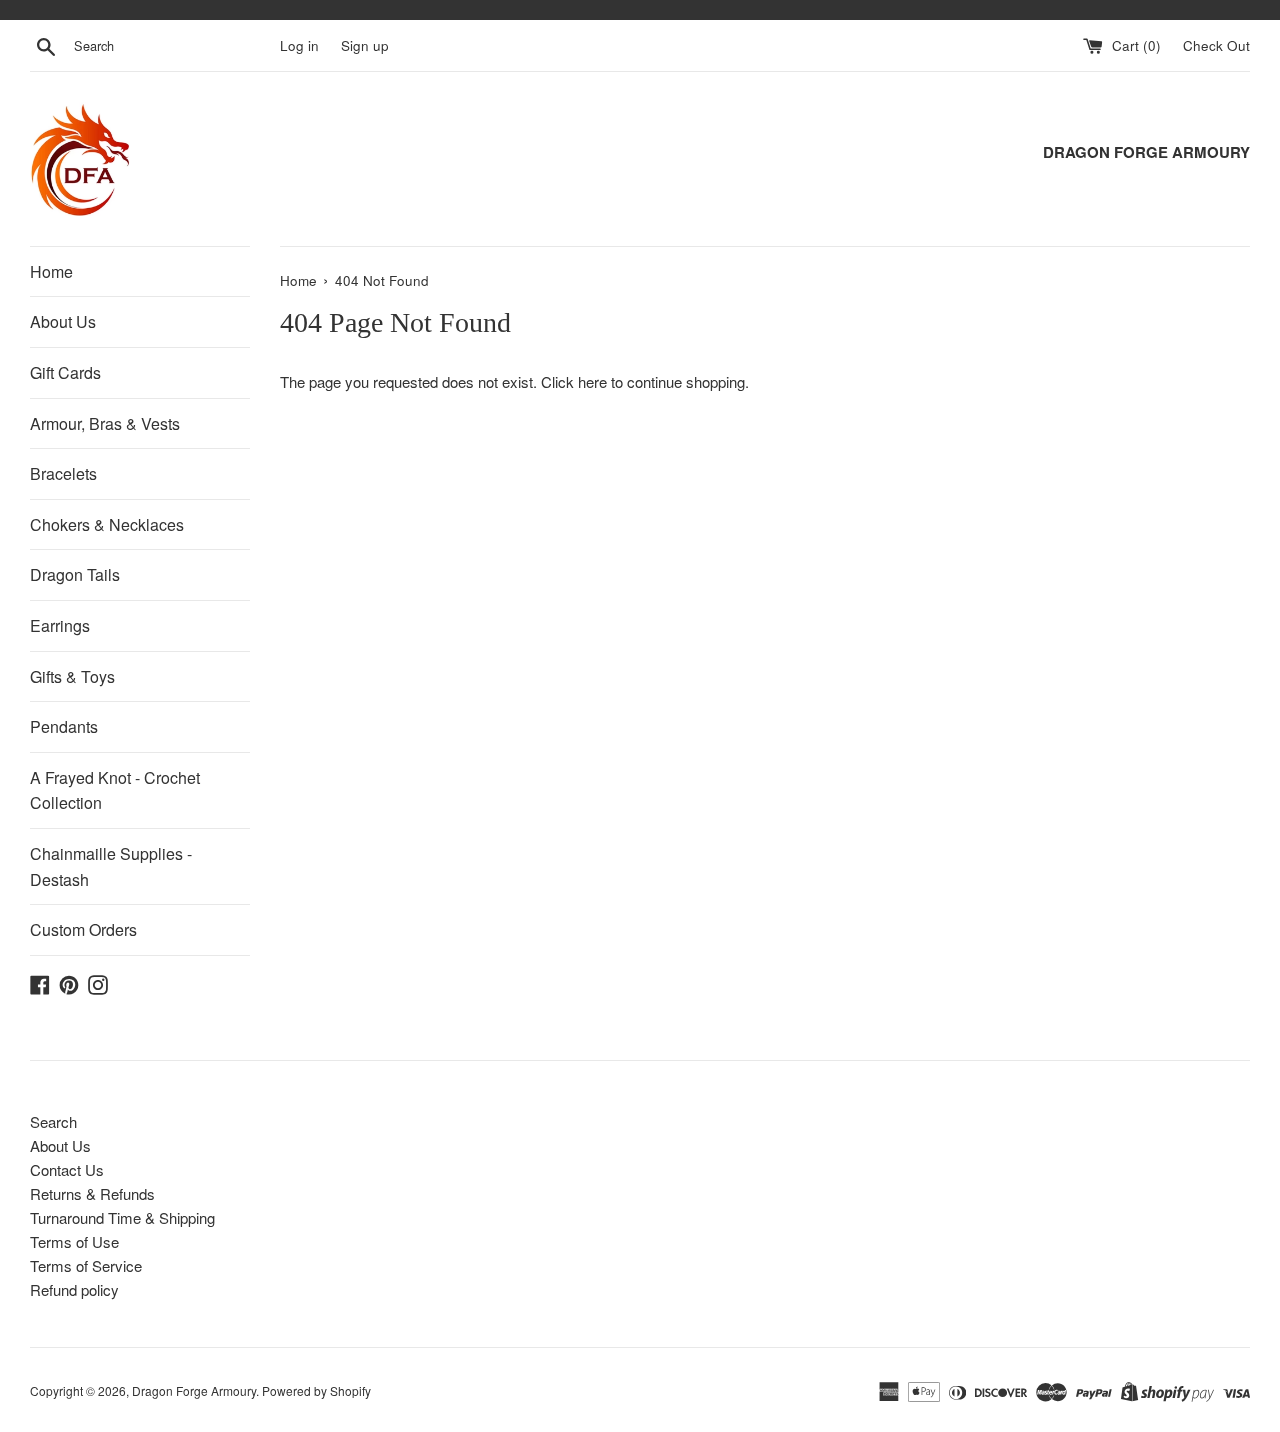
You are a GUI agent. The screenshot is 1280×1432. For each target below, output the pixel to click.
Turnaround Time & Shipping (122, 1217)
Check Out (1216, 45)
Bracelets (63, 473)
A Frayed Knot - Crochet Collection (115, 790)
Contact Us (67, 1169)
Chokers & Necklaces (107, 524)
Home (51, 271)
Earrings (60, 625)
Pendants (64, 726)
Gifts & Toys (72, 676)
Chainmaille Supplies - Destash (111, 866)
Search (53, 1121)
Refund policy (74, 1289)
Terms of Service (86, 1265)
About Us (63, 321)
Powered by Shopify (316, 1390)
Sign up (365, 45)
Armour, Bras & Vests (105, 423)
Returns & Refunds (92, 1193)
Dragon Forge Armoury (194, 1390)
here (592, 381)
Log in (299, 45)
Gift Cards (65, 372)
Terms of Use (74, 1241)
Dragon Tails (75, 574)
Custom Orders (83, 929)
